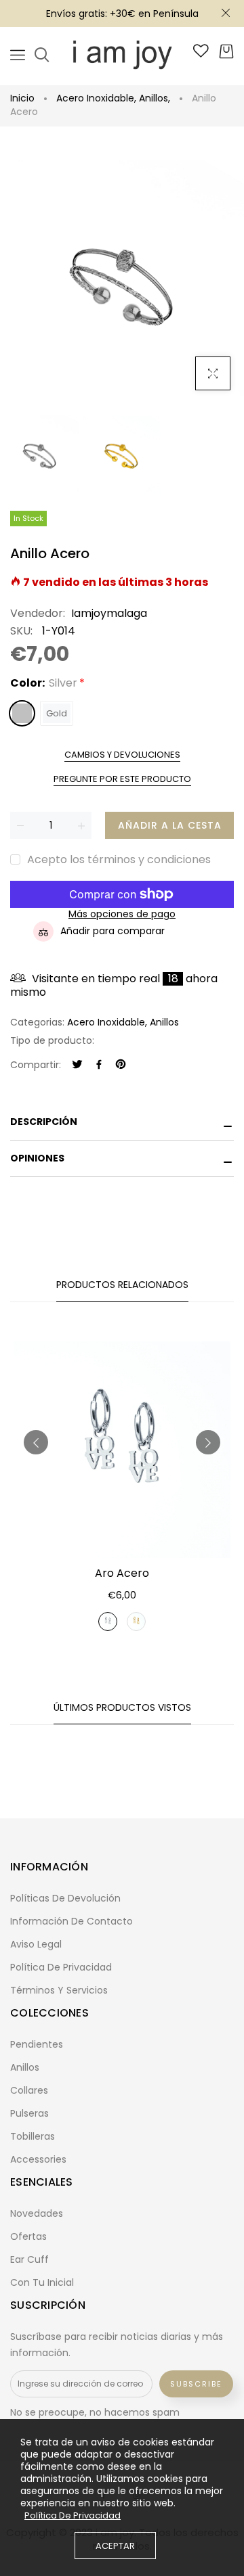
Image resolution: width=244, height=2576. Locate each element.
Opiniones (37, 1158)
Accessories (38, 2159)
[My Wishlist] (201, 54)
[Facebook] (99, 1065)
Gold (57, 713)
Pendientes (37, 2044)
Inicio (22, 98)
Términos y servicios (59, 1990)
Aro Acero (122, 1573)
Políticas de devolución (65, 1898)
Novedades (37, 2213)
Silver (22, 713)
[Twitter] (77, 1065)
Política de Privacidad (73, 2516)
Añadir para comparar (113, 931)
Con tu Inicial (42, 2282)
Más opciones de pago (122, 914)
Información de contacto (72, 1921)
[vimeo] (121, 1065)
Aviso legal (36, 1944)
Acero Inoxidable (96, 98)
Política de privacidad (61, 1967)
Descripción (44, 1122)
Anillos (155, 98)
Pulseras (29, 2113)
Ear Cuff (29, 2259)
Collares (29, 2090)
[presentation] (36, 1442)
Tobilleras (33, 2136)
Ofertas (28, 2236)
